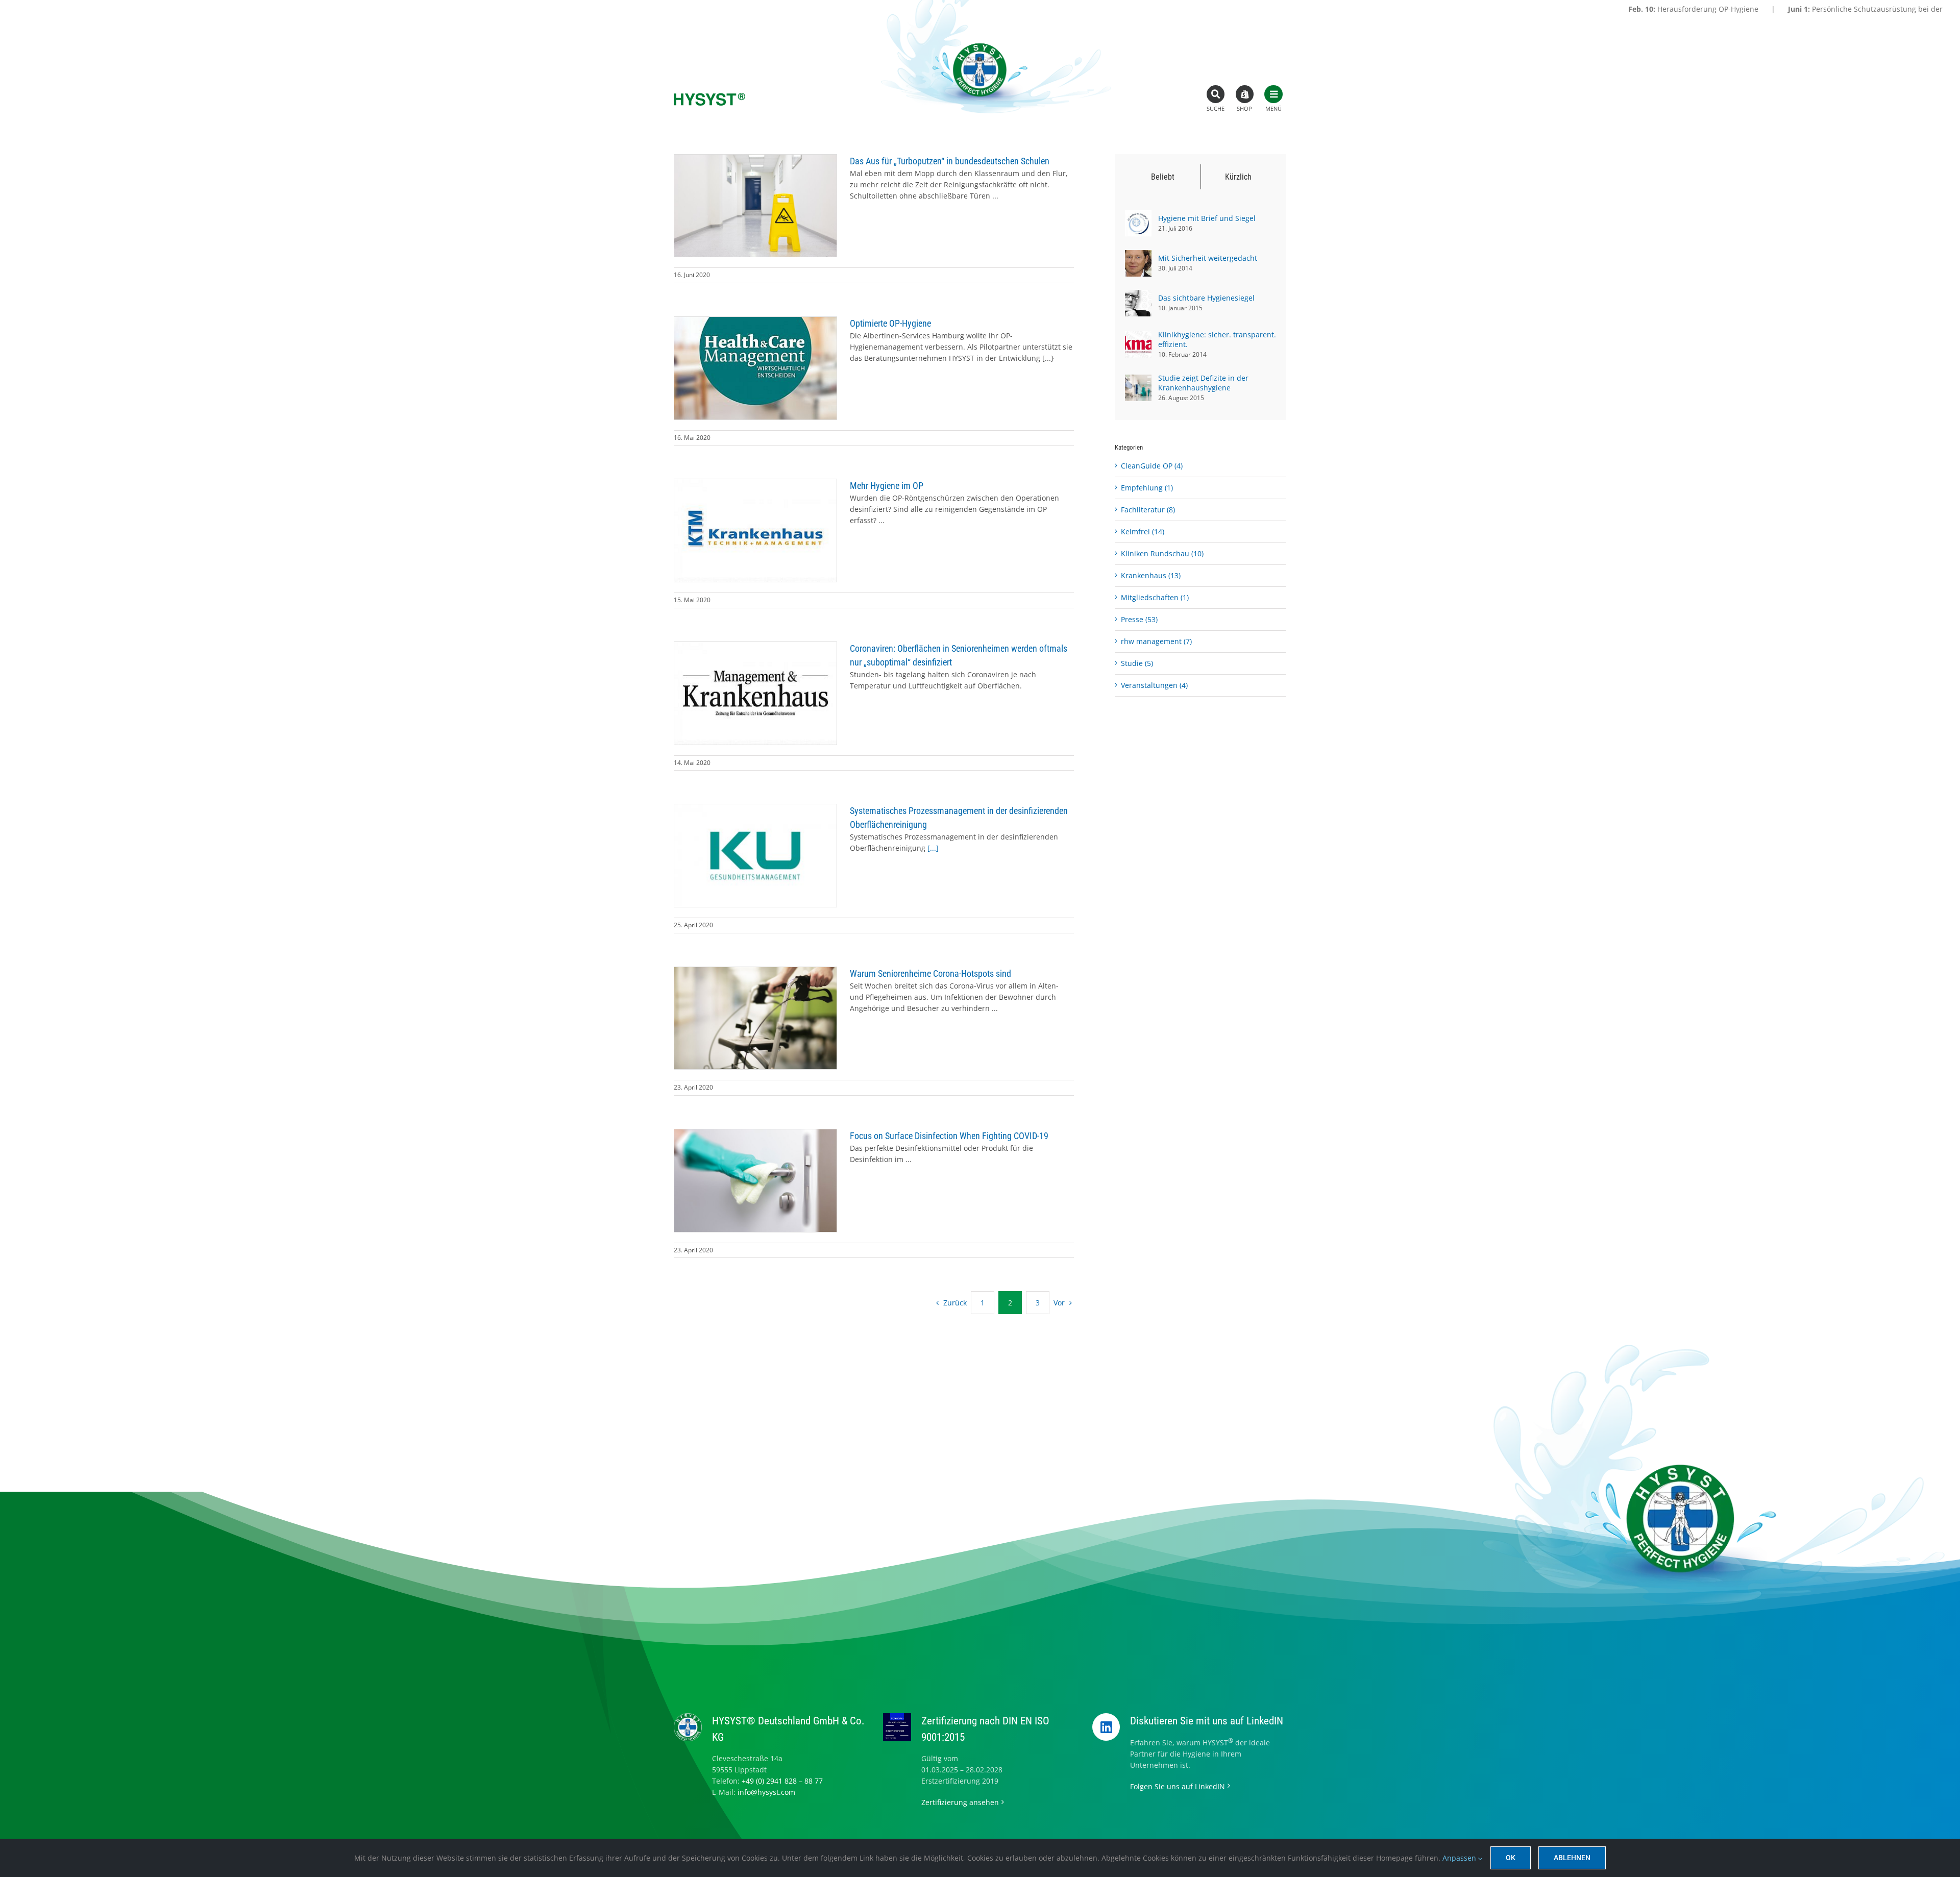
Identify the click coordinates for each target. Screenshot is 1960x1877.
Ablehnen (1572, 1858)
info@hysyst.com (766, 1792)
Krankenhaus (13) (1151, 575)
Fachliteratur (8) (1148, 510)
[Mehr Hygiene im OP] (755, 530)
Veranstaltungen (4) (1154, 685)
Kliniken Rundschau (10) (1162, 553)
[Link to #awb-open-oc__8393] (1216, 94)
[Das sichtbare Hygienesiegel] (1138, 295)
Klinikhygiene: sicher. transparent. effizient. (1217, 339)
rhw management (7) (1156, 641)
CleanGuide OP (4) (1152, 466)
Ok (1511, 1858)
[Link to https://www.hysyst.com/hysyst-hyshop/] (1245, 94)
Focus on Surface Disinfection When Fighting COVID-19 (949, 1136)
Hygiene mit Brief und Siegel (1207, 218)
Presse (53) (1139, 619)
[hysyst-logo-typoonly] (709, 96)
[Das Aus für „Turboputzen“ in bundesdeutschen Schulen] (755, 206)
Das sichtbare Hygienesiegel (1206, 298)
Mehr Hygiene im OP (887, 486)
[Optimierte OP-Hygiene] (755, 368)
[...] (933, 848)
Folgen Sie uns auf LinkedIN (1178, 1786)
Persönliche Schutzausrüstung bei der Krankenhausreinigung (1739, 9)
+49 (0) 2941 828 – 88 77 (782, 1781)
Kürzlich (1238, 177)
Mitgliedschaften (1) (1155, 597)
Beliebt (1163, 177)
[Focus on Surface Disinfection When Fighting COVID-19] (755, 1180)
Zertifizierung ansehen (960, 1802)
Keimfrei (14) (1143, 532)
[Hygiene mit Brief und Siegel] (1138, 216)
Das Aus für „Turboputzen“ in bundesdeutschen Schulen (950, 161)
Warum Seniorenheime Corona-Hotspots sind (930, 973)
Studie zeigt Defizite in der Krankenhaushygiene (1203, 383)
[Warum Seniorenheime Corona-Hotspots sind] (755, 1018)
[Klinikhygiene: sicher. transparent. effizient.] (1138, 337)
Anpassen (1460, 1858)
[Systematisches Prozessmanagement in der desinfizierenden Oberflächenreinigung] (755, 856)
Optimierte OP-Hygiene (890, 323)
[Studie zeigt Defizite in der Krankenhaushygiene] (1138, 380)
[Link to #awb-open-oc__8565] (1273, 94)
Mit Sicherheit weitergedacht (1208, 258)
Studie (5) (1137, 663)
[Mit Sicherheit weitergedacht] (1138, 255)
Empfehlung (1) (1147, 488)
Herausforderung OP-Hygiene (1526, 9)
